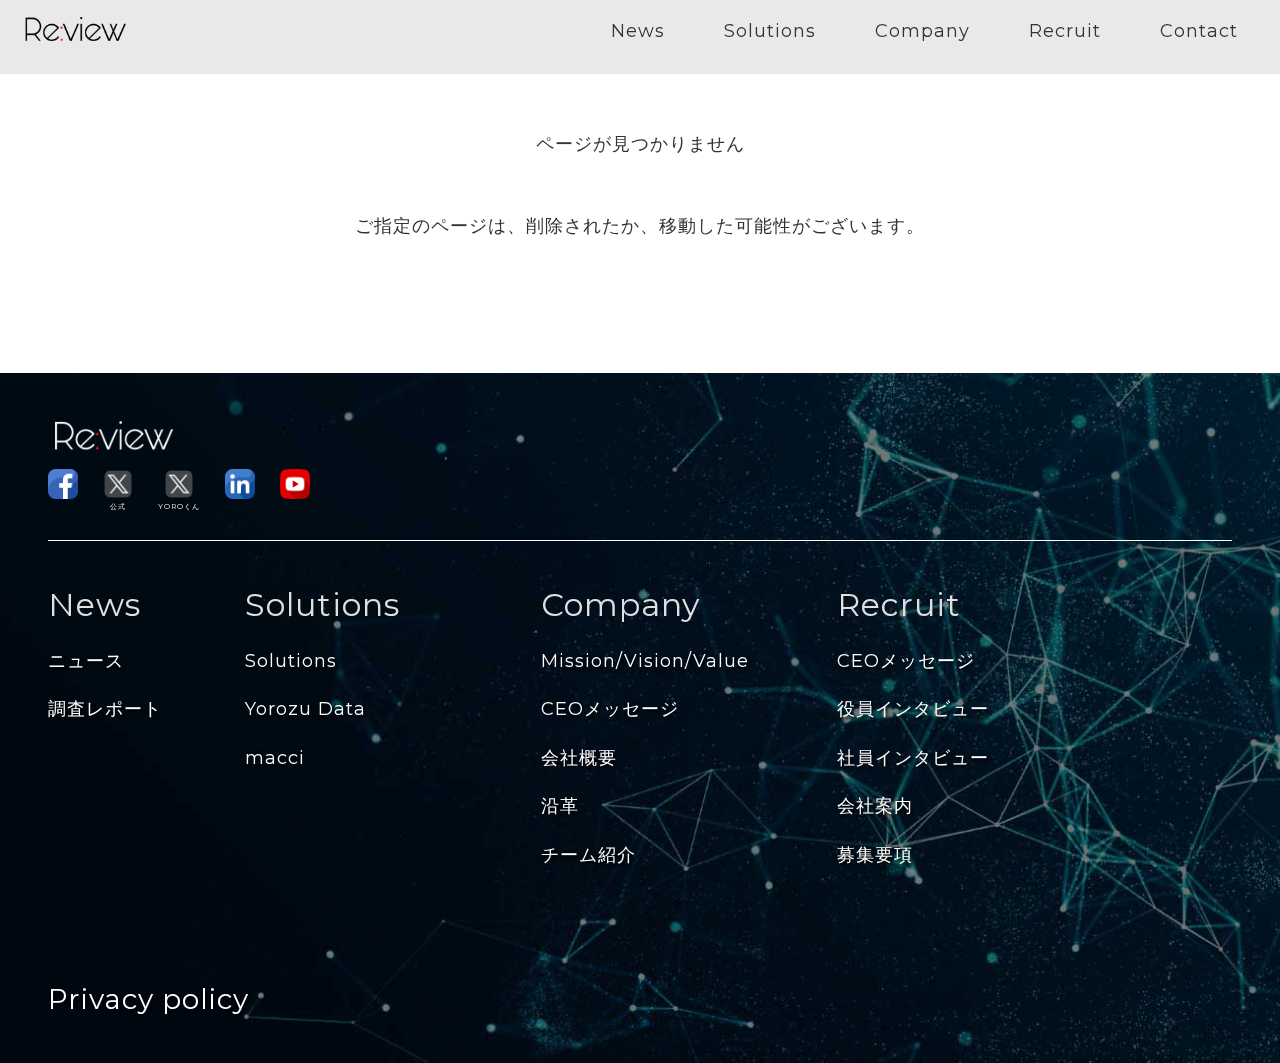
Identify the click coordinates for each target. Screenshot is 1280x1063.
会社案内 (875, 806)
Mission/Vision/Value (645, 661)
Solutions (770, 31)
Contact (1199, 31)
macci (275, 758)
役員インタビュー (913, 709)
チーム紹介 (588, 855)
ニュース (86, 661)
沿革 (560, 806)
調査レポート (105, 709)
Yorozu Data (305, 709)
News (638, 31)
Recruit (1065, 31)
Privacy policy (148, 999)
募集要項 (875, 855)
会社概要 (579, 758)
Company (922, 31)
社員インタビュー (913, 758)
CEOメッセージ (610, 709)
